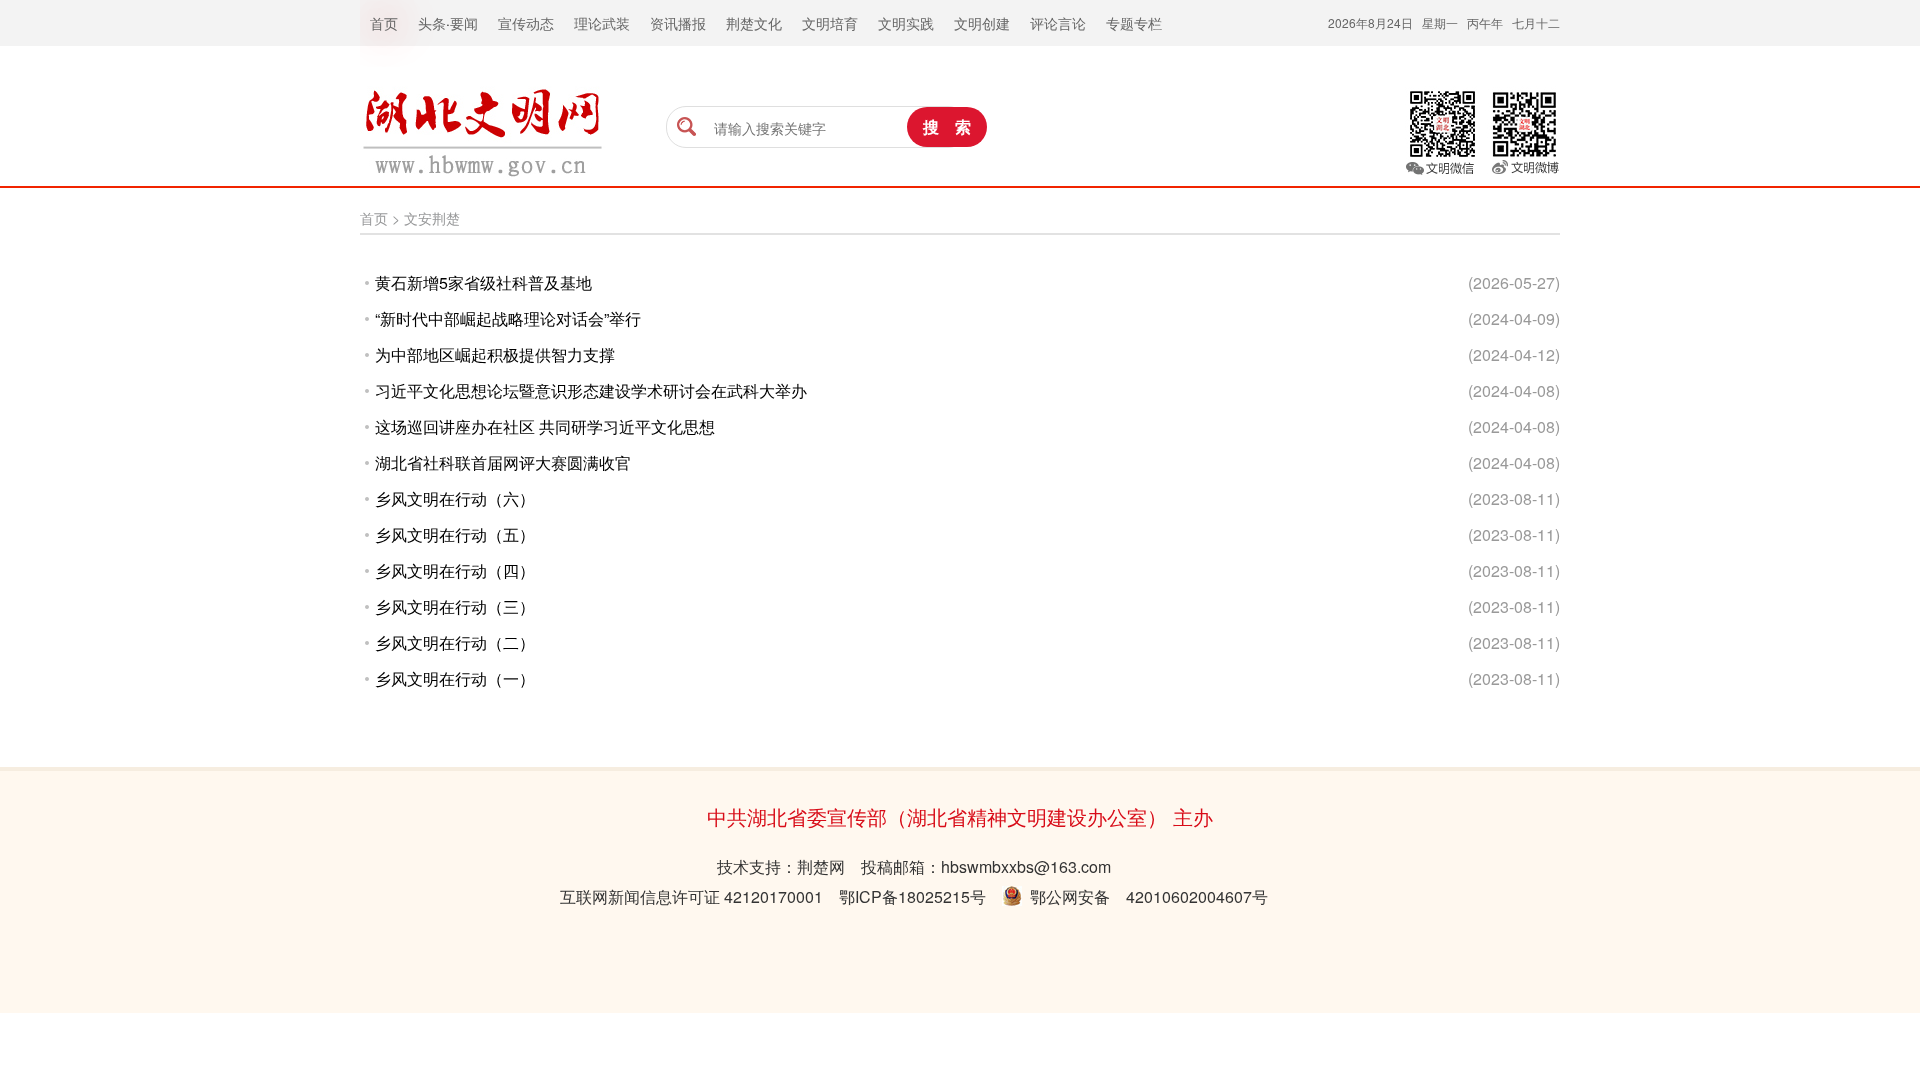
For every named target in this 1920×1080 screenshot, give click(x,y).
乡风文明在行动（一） (455, 678)
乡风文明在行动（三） (455, 606)
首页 (374, 218)
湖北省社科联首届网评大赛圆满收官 (503, 462)
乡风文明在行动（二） (455, 642)
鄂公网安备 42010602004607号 (1145, 896)
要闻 (464, 23)
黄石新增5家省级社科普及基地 (483, 282)
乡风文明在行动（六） (455, 498)
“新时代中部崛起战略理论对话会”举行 (508, 318)
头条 (432, 23)
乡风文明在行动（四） (455, 570)
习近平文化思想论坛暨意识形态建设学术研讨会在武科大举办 (591, 390)
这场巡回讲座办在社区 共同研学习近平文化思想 (545, 426)
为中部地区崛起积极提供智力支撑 (495, 354)
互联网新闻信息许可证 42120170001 (691, 896)
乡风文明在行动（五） (455, 534)
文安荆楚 (432, 218)
